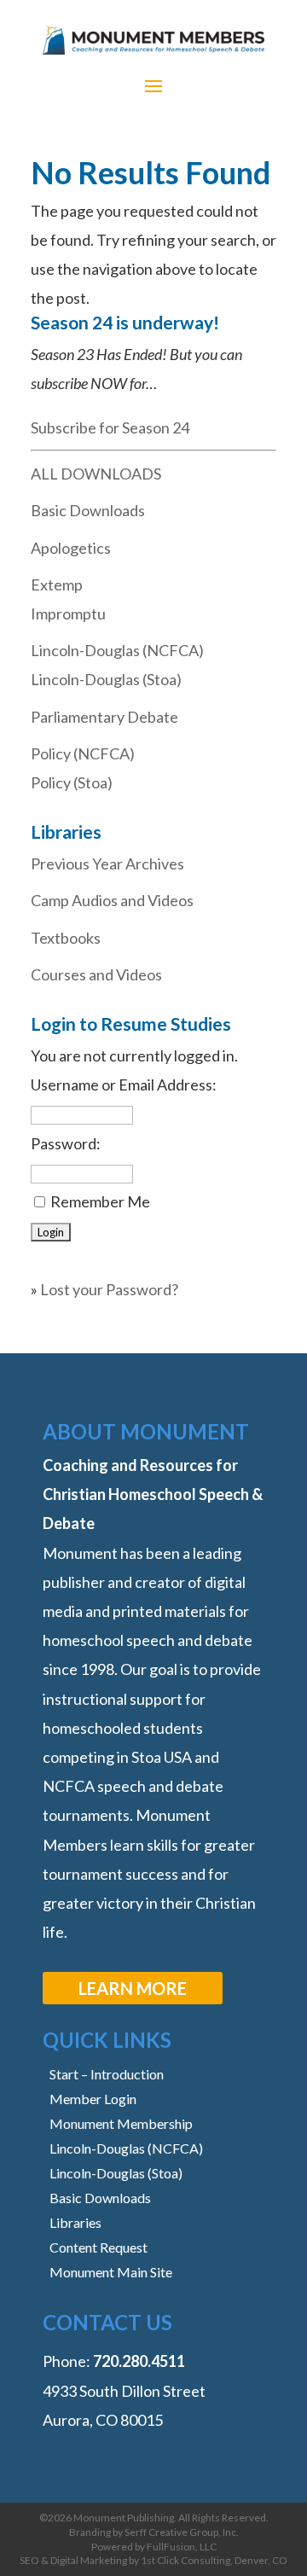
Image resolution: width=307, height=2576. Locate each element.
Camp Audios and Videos (112, 900)
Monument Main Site (111, 2272)
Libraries (75, 2222)
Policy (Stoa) (72, 782)
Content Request (98, 2247)
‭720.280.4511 (139, 2361)
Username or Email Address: (124, 1084)
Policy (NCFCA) (83, 753)
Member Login (93, 2099)
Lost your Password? (109, 1289)
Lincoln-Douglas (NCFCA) (117, 650)
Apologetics (71, 548)
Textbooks (66, 938)
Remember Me (100, 1201)
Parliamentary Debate (104, 717)
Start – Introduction (107, 2074)
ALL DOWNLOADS (96, 474)
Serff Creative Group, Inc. (182, 2532)
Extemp (57, 584)
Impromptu (68, 613)
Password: (66, 1143)
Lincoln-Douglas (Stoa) (106, 679)
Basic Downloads (88, 510)
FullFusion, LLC (182, 2547)
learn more (133, 1988)
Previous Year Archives (107, 864)
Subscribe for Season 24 (110, 427)
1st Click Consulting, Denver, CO (214, 2560)
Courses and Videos (96, 974)
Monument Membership (121, 2123)
